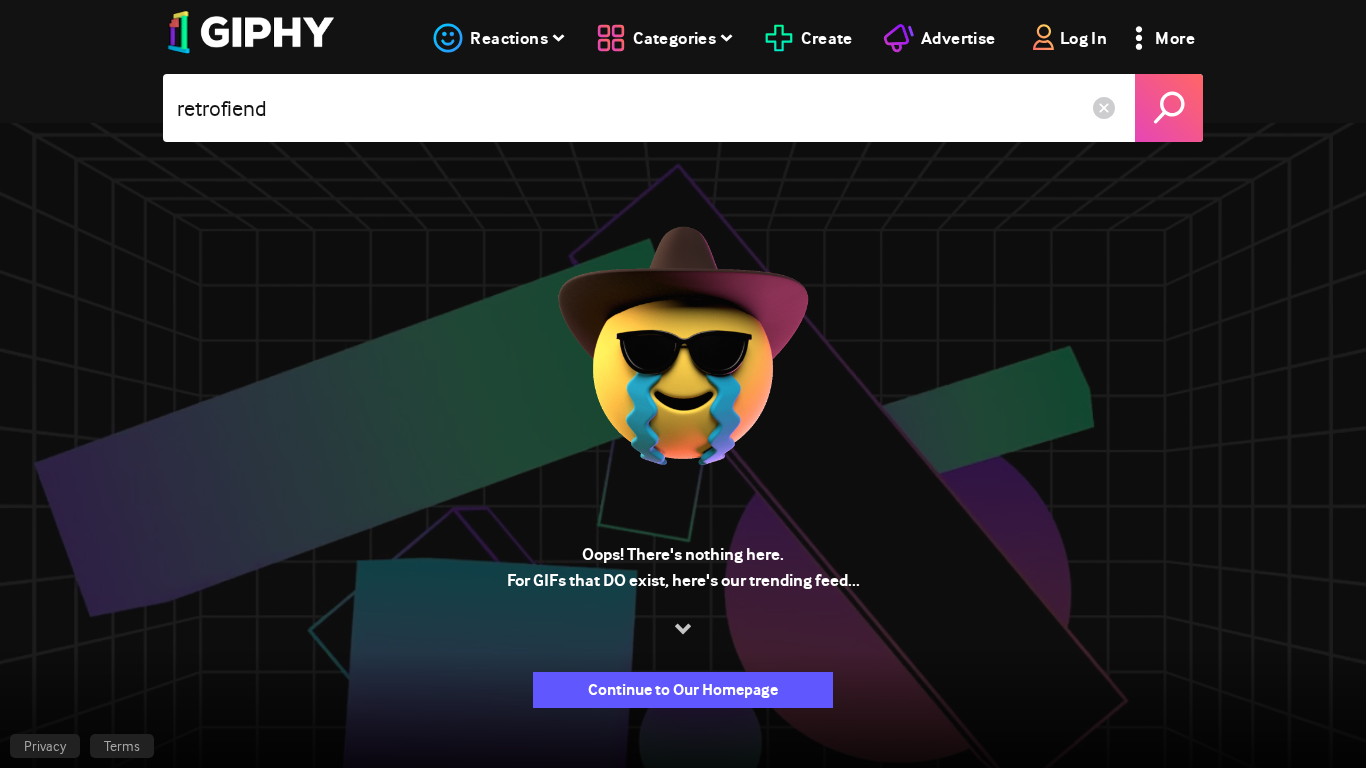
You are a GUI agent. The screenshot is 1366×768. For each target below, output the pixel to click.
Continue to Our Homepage (683, 689)
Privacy (45, 746)
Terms (122, 746)
